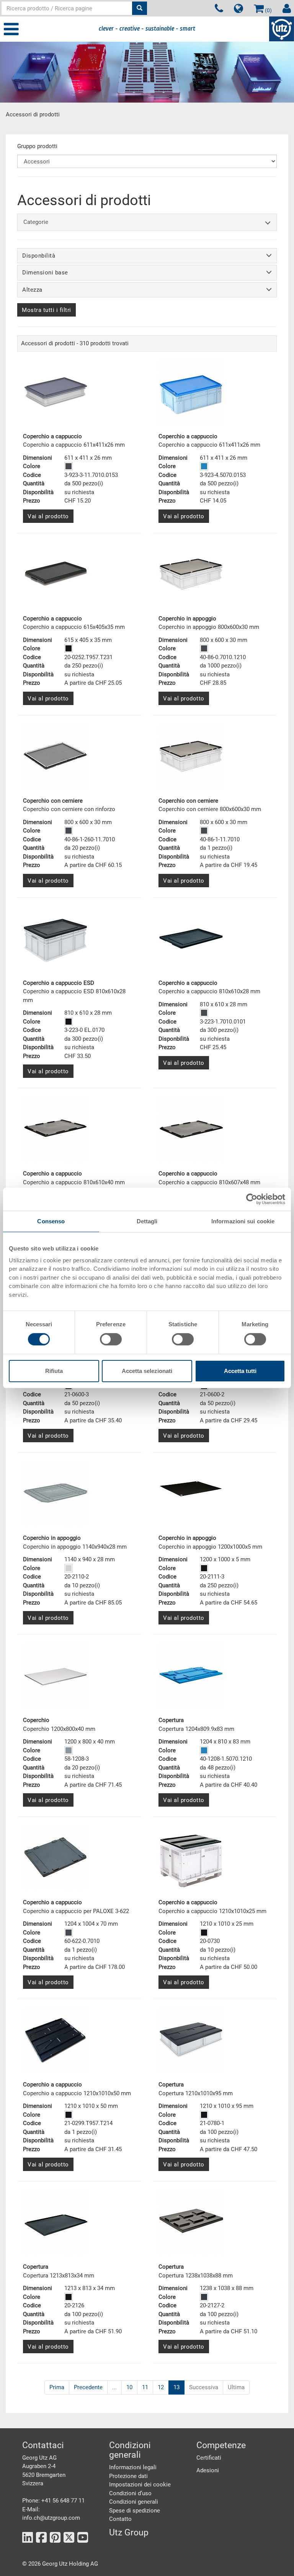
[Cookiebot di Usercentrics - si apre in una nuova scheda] (252, 1199)
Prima (57, 2387)
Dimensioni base (45, 273)
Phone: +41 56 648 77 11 (53, 2501)
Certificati (209, 2458)
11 (145, 2387)
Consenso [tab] (51, 1221)
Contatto (120, 2519)
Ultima (236, 2387)
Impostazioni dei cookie (140, 2485)
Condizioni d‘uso (130, 2493)
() (268, 10)
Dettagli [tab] (147, 1221)
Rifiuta (54, 1371)
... (114, 2387)
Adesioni (208, 2470)
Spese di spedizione (135, 2511)
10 (129, 2387)
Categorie (36, 222)
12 (161, 2387)
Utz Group (129, 2533)
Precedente (88, 2387)
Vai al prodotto (48, 516)
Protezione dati (128, 2476)
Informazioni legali (133, 2467)
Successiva (204, 2387)
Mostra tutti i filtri (47, 310)
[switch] (111, 1339)
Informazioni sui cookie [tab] (243, 1221)
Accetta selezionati (147, 1371)
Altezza (32, 290)
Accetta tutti (240, 1371)
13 (176, 2387)
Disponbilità (39, 256)
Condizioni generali (134, 2502)
